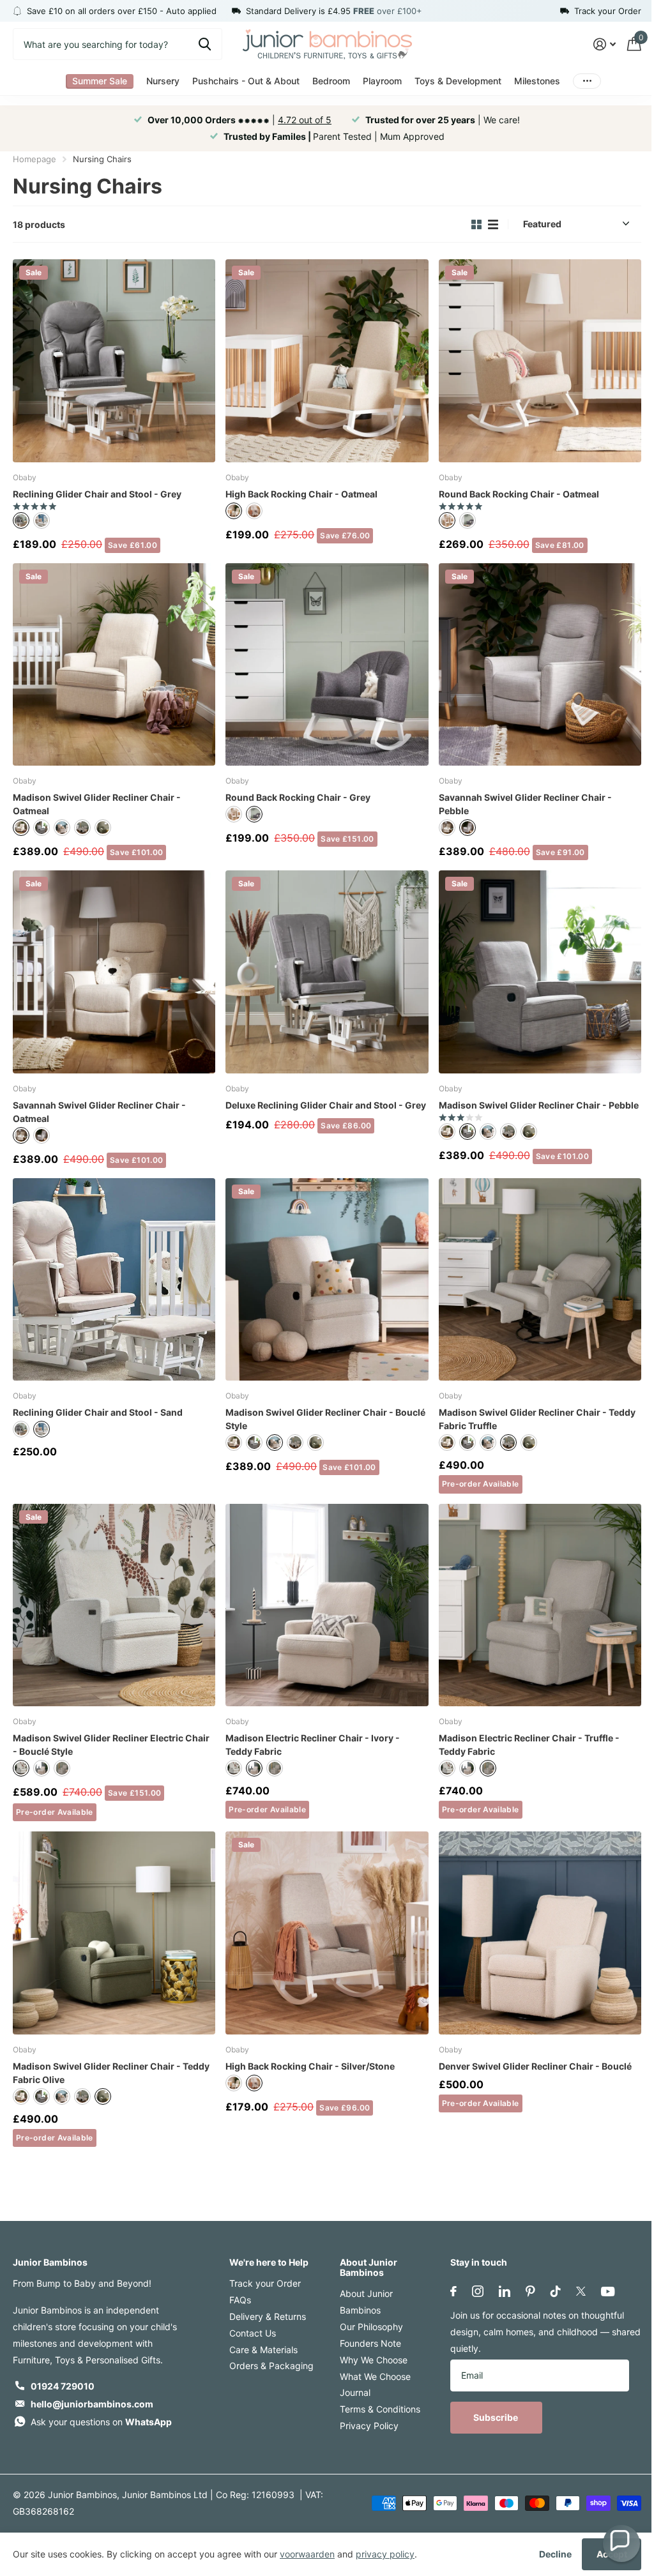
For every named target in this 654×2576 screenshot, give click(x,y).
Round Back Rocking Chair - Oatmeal (519, 494)
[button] (621, 2543)
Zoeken (205, 44)
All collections (100, 81)
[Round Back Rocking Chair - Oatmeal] (540, 360)
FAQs (240, 2300)
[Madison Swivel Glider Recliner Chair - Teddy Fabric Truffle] (540, 1279)
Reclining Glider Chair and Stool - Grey (97, 494)
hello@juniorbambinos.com (92, 2404)
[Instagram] (478, 2291)
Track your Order (265, 2283)
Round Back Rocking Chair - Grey (298, 797)
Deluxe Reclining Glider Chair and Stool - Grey (326, 1105)
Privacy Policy (369, 2426)
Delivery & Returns (268, 2316)
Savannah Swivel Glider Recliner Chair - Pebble (525, 804)
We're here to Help (269, 2262)
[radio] (21, 520)
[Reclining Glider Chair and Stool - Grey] (114, 360)
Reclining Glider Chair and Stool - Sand (98, 1412)
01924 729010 (63, 2386)
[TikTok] (556, 2291)
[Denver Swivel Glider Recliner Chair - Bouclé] (540, 1933)
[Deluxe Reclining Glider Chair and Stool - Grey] (327, 972)
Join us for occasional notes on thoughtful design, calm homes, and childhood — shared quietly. (545, 2332)
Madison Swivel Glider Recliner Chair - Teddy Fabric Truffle (537, 1419)
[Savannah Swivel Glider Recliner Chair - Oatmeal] (114, 972)
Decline (555, 2554)
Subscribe (497, 2417)
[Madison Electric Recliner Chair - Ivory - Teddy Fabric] (327, 1605)
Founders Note (370, 2343)
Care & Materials (263, 2350)
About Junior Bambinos (369, 2267)
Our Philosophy (371, 2327)
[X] (581, 2291)
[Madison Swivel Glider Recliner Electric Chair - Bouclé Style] (114, 1605)
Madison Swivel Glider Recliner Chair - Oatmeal (97, 804)
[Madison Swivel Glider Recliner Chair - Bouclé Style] (327, 1279)
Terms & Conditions (380, 2409)
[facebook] (453, 2291)
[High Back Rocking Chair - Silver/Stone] (327, 1933)
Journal (355, 2392)
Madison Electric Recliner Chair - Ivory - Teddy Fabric (313, 1745)
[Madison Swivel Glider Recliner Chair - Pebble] (540, 972)
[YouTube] (608, 2292)
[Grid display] (476, 224)
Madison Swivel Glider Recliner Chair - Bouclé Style (325, 1419)
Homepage (34, 159)
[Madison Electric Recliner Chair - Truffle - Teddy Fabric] (540, 1605)
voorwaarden (307, 2554)
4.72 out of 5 (305, 120)
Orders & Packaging (271, 2366)
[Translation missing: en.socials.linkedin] (505, 2291)
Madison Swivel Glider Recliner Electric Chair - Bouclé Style (111, 1745)
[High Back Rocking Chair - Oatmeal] (327, 360)
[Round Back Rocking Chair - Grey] (327, 664)
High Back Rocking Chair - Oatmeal (301, 494)
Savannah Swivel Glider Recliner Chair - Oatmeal (99, 1112)
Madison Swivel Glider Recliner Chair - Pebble (539, 1105)
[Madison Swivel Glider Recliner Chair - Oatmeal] (114, 664)
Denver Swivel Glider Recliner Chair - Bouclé (535, 2066)
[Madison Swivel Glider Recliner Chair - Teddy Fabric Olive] (114, 1933)
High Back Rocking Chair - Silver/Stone (310, 2066)
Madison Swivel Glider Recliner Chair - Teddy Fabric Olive (111, 2073)
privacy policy (385, 2554)
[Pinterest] (530, 2291)
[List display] (493, 224)
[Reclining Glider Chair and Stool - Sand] (114, 1279)
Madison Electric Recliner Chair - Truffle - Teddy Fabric (529, 1745)
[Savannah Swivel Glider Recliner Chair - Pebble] (540, 664)
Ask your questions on (101, 2422)
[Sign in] (605, 44)
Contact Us (253, 2333)
